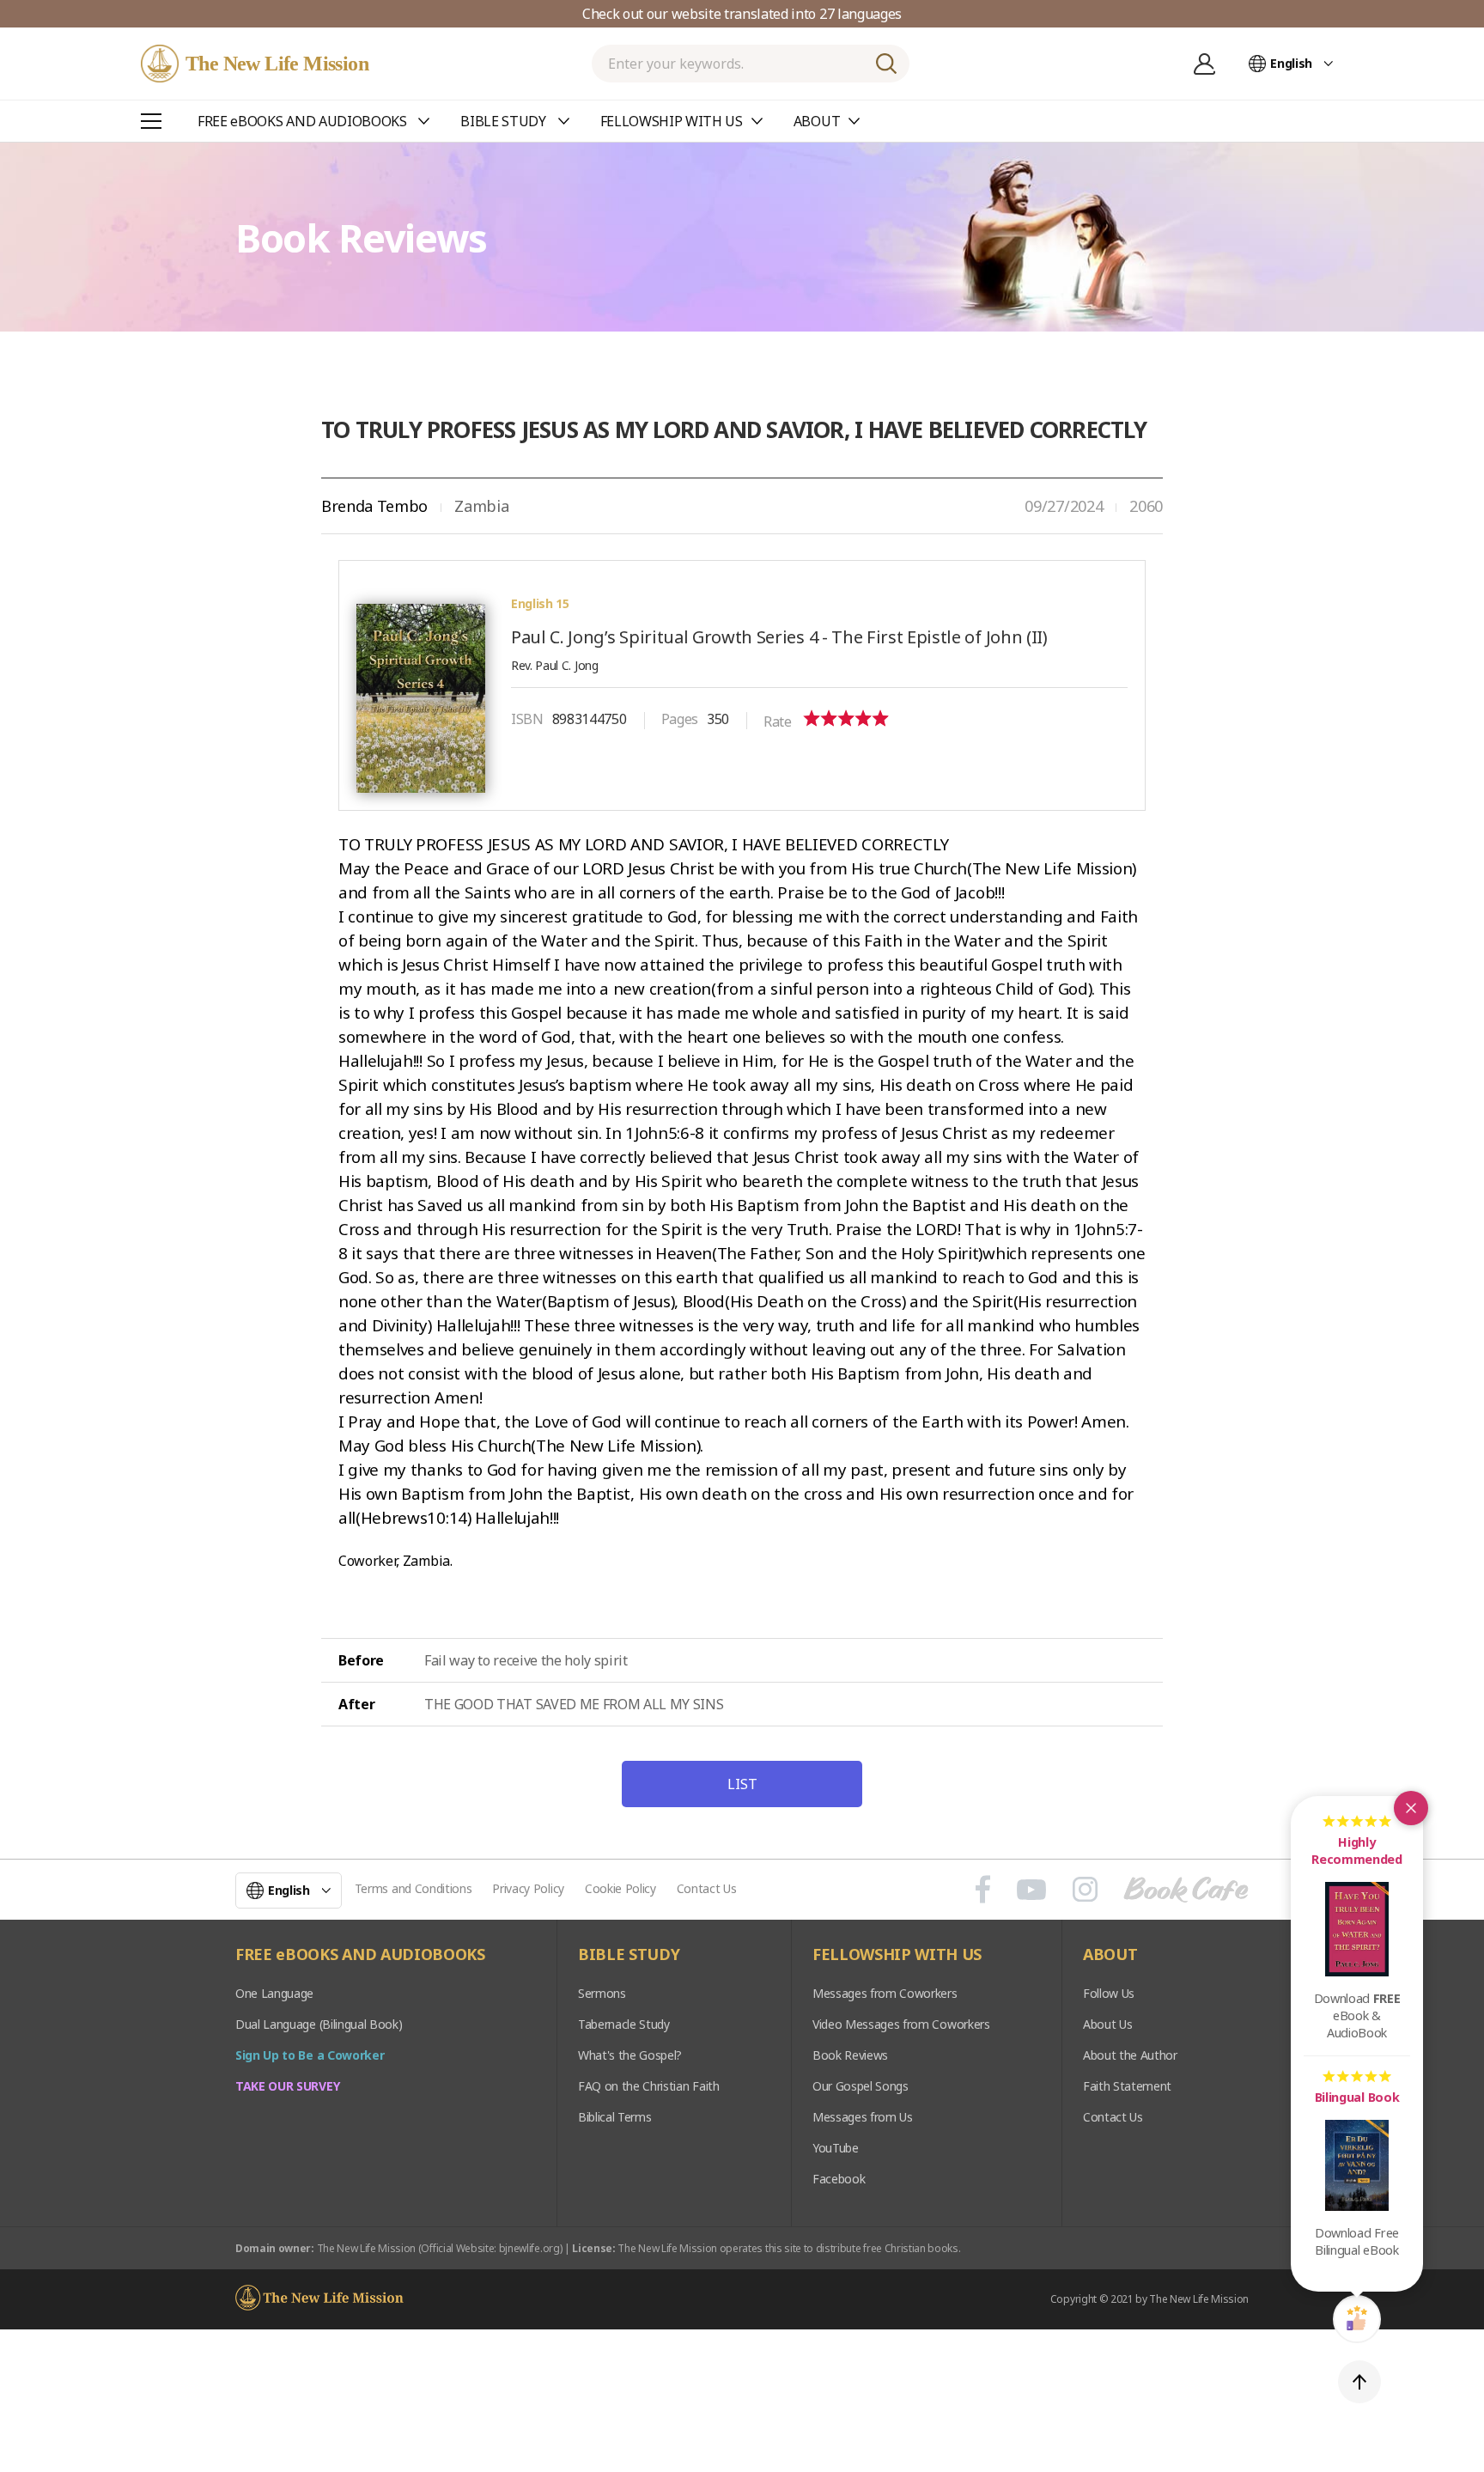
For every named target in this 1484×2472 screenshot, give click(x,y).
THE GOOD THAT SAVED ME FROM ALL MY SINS (574, 1704)
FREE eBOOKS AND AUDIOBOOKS (360, 1955)
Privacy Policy (528, 1888)
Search (886, 64)
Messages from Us (863, 2117)
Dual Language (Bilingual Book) (319, 2024)
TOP (1359, 2382)
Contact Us (707, 1888)
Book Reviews (850, 2055)
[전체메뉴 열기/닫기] (151, 121)
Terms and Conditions (414, 1888)
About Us (1107, 2024)
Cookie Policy (620, 1888)
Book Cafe (1186, 1890)
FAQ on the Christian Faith (649, 2086)
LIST (742, 1784)
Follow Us (1109, 1993)
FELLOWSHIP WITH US (897, 1955)
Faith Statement (1127, 2086)
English (1291, 63)
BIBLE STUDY (629, 1955)
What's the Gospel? (630, 2055)
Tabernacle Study (624, 2024)
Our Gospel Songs (861, 2086)
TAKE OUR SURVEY (287, 2086)
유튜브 (1031, 1890)
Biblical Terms (615, 2117)
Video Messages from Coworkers (901, 2024)
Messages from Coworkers (885, 1993)
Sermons (602, 1993)
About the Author (1130, 2055)
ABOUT (1110, 1955)
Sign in (1204, 64)
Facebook (839, 2179)
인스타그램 (1085, 1890)
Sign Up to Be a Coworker (310, 2055)
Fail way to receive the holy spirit (526, 1660)
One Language (274, 1993)
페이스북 (983, 1890)
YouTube (836, 2148)
